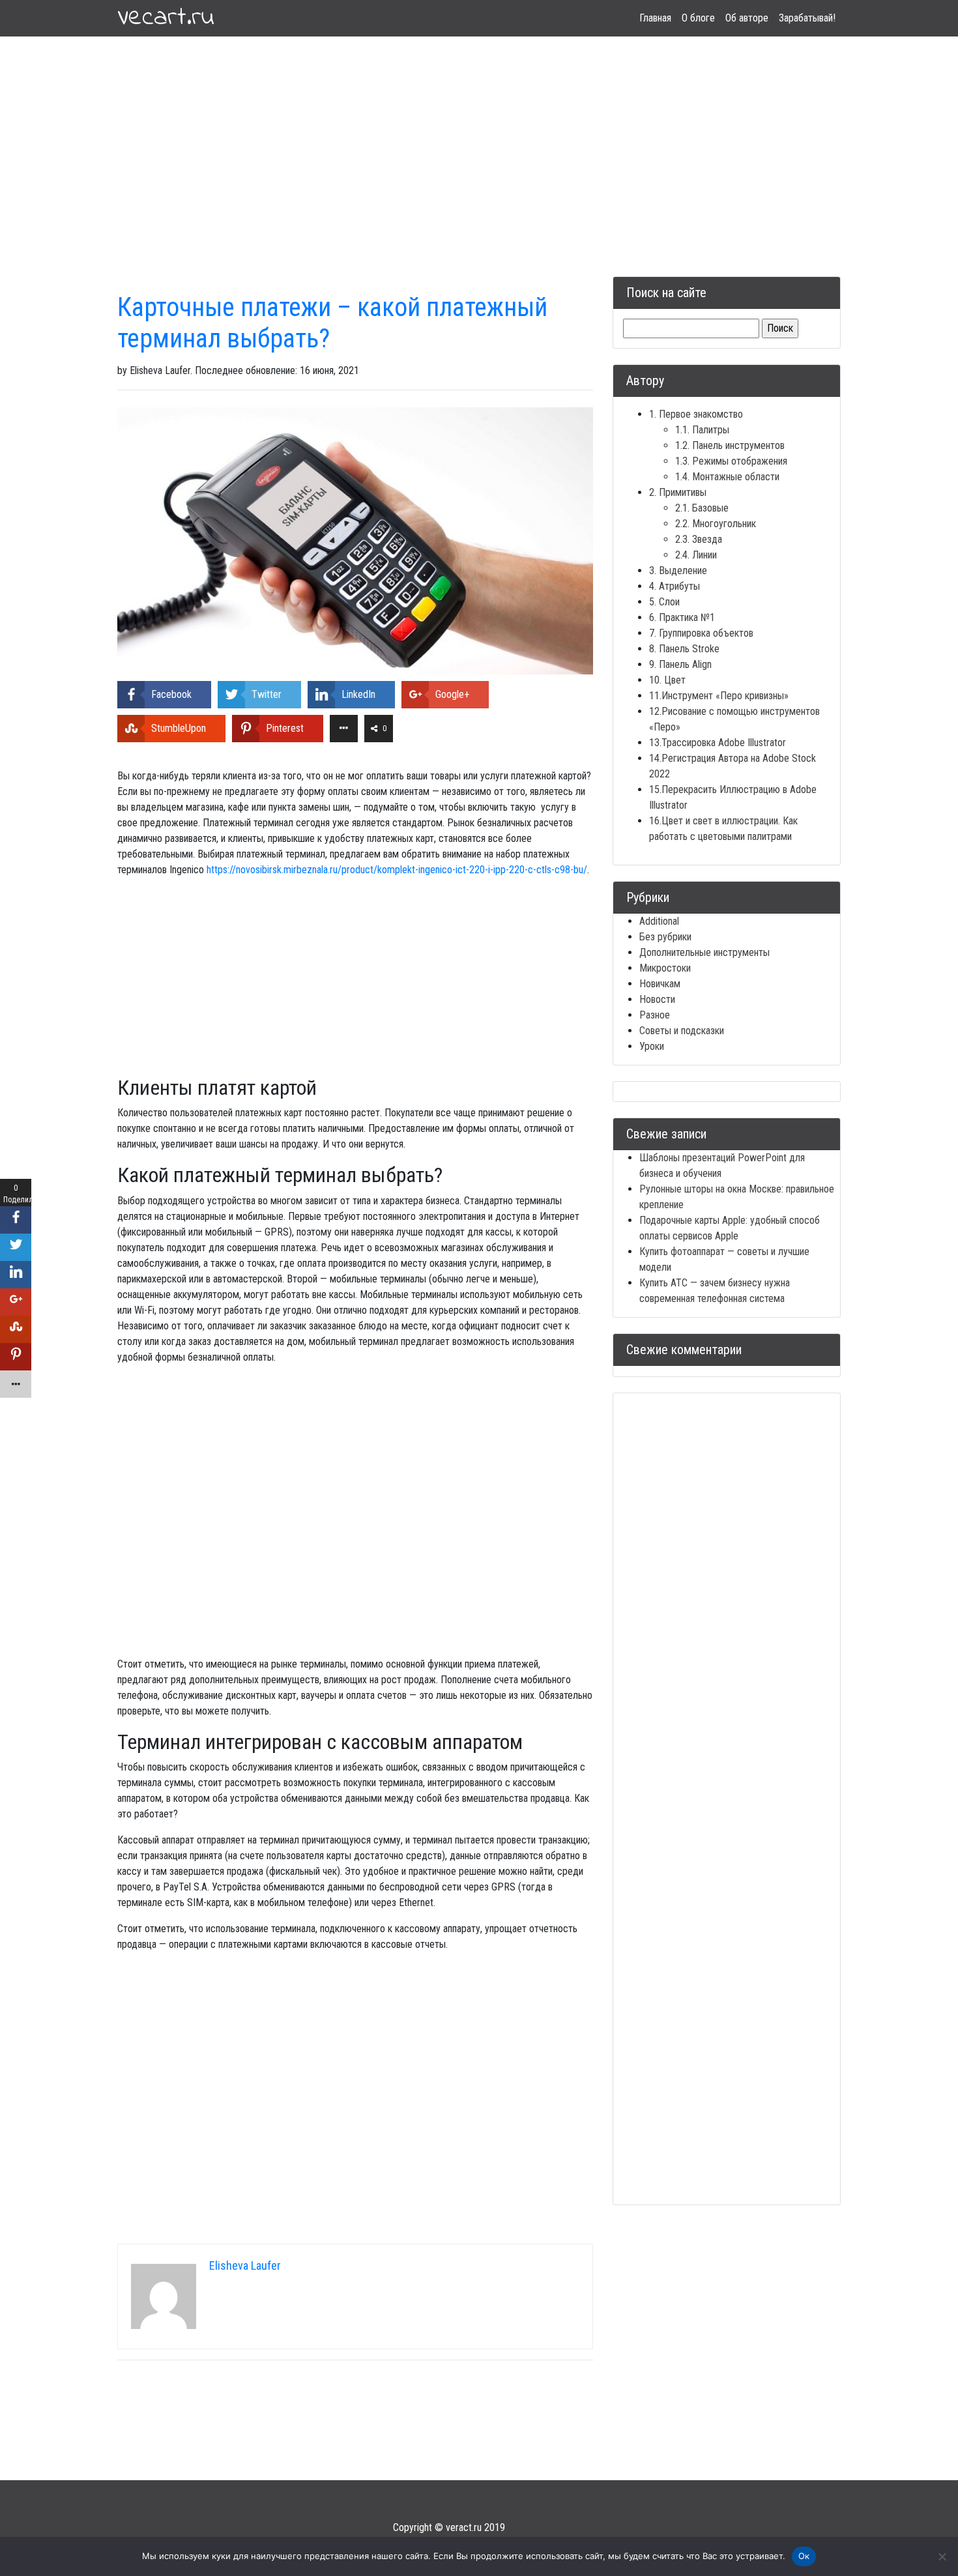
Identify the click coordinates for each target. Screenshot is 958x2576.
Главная (655, 18)
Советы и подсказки (682, 1031)
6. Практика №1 (682, 617)
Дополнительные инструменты (704, 952)
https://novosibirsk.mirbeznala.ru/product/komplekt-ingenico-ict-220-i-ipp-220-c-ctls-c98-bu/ (397, 870)
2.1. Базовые (702, 508)
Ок (804, 2556)
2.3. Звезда (699, 539)
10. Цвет (667, 680)
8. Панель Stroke (684, 649)
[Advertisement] (479, 141)
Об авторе (747, 18)
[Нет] (942, 2556)
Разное (655, 1015)
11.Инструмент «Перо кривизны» (719, 696)
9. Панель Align (680, 664)
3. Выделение (678, 571)
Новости (657, 999)
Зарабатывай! (807, 18)
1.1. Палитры (702, 430)
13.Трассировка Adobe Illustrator (718, 743)
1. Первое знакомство (696, 414)
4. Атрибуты (675, 586)
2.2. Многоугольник (716, 524)
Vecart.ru (166, 18)
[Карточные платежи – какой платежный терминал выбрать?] (355, 540)
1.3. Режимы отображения (731, 461)
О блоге (698, 18)
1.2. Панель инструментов (730, 445)
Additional (659, 921)
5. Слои (664, 602)
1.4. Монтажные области (727, 477)
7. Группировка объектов (701, 633)
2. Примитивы (678, 492)
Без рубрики (665, 937)
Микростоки (665, 968)
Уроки (652, 1046)
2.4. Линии (696, 555)
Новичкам (660, 984)
